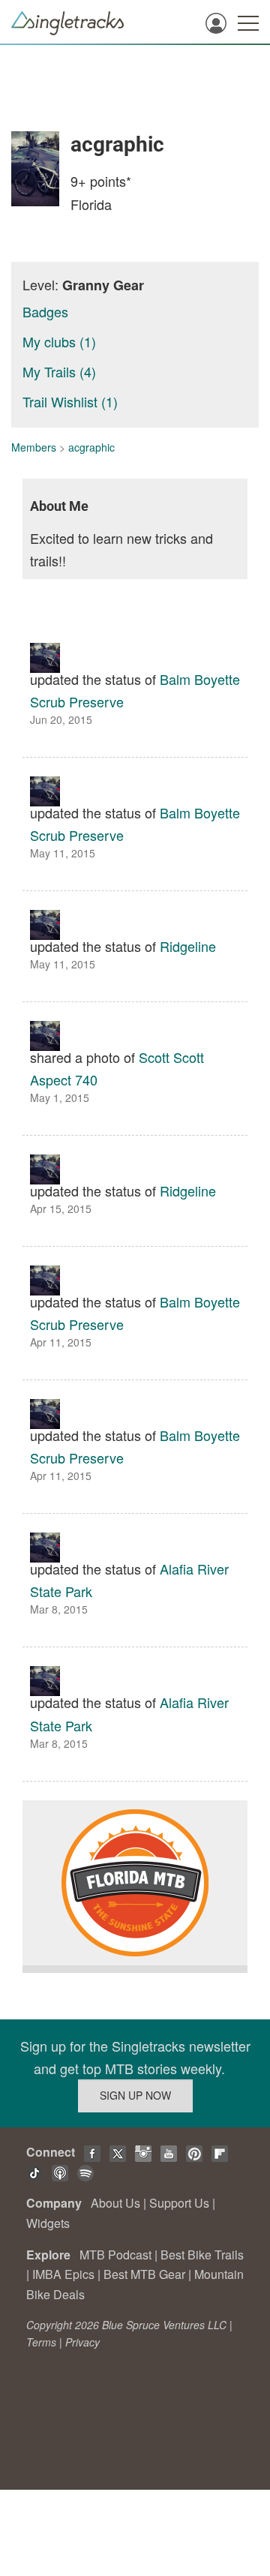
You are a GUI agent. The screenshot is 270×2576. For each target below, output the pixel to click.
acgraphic (91, 447)
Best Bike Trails (202, 2255)
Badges (45, 311)
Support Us (179, 2203)
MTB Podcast (115, 2255)
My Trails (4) (59, 371)
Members (34, 447)
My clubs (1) (59, 341)
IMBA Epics (63, 2274)
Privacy (82, 2342)
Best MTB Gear (144, 2274)
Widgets (48, 2223)
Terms (41, 2342)
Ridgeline (188, 946)
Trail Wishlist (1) (70, 401)
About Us (115, 2203)
